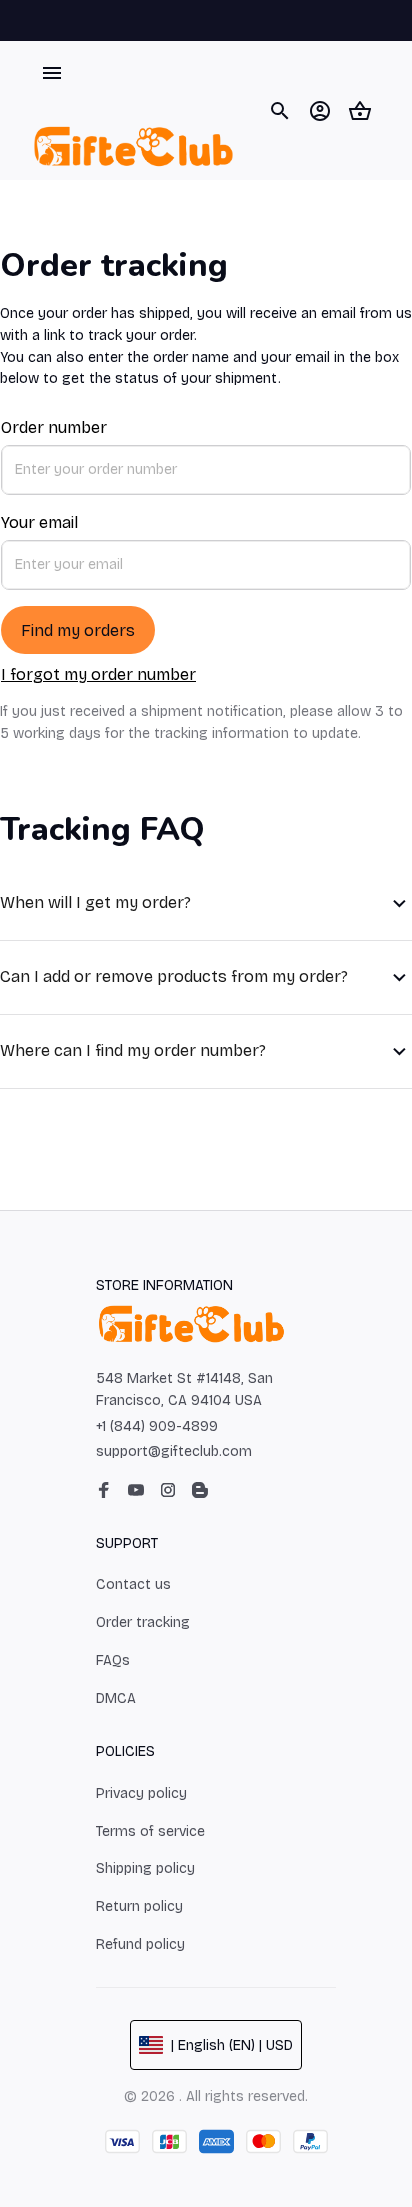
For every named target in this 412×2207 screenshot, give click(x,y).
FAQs (113, 1660)
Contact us (133, 1584)
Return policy (139, 1906)
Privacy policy (141, 1793)
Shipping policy (145, 1868)
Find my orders (78, 630)
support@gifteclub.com (174, 1451)
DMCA (116, 1698)
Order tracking (143, 1622)
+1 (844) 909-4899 (157, 1426)
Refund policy (140, 1944)
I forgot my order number (98, 674)
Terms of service (150, 1831)
